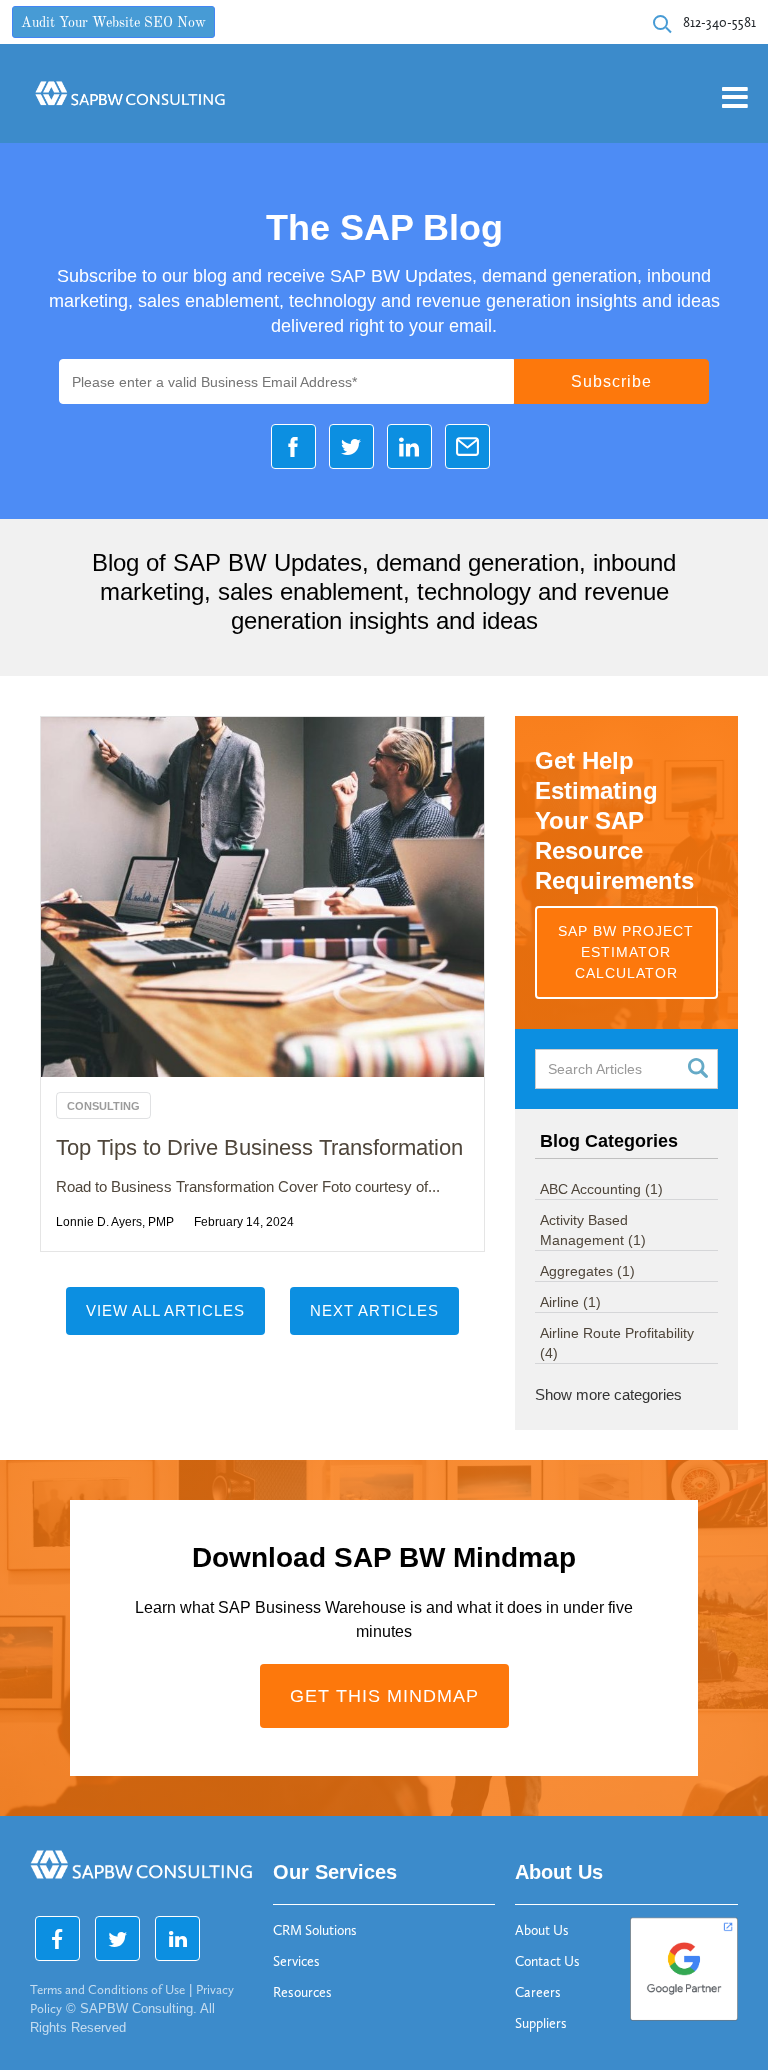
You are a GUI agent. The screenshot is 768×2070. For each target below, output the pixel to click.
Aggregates (587, 1271)
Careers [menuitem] (538, 1992)
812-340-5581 (719, 22)
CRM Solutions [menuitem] (315, 1930)
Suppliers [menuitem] (541, 2023)
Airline (570, 1302)
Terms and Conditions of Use (107, 1989)
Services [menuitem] (296, 1961)
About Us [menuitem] (542, 1930)
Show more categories (608, 1394)
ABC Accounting (601, 1189)
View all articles (165, 1310)
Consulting (103, 1106)
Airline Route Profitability (617, 1343)
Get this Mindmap (384, 1696)
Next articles (374, 1310)
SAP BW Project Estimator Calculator (626, 952)
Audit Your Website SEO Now (113, 23)
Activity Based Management (593, 1230)
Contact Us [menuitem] (547, 1961)
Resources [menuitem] (302, 1992)
